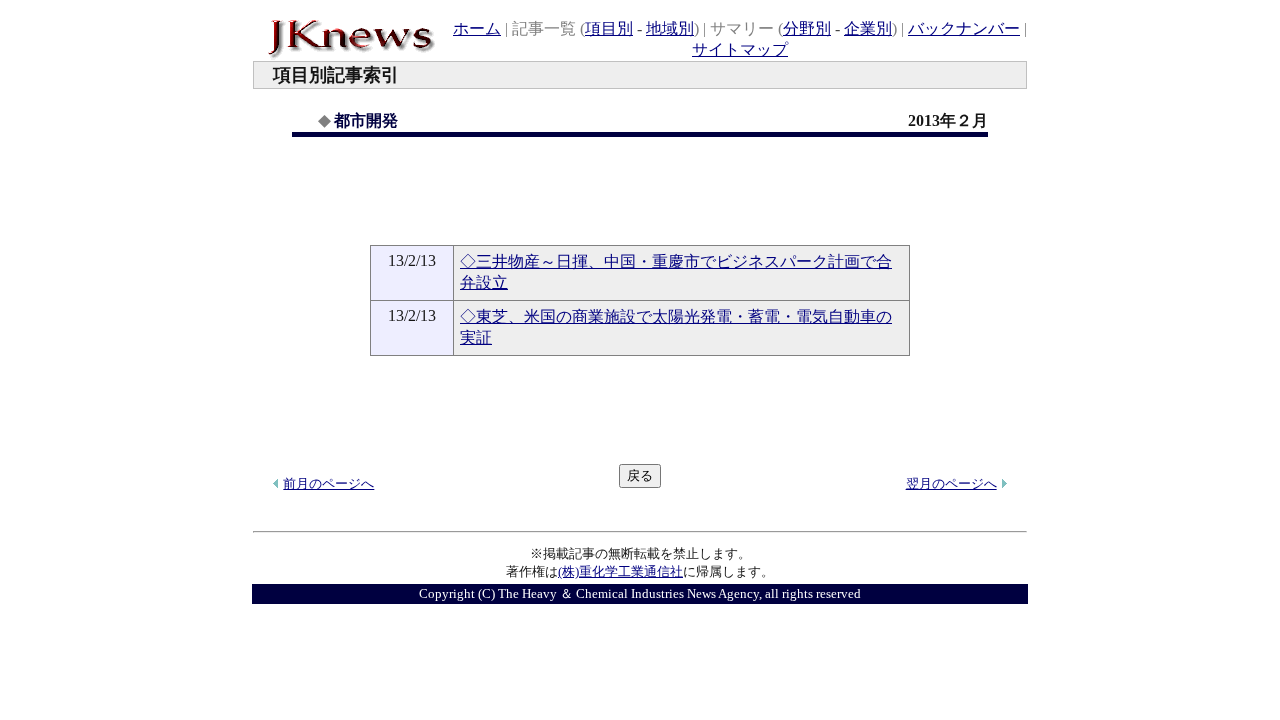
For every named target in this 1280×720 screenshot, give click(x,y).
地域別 (670, 28)
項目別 (609, 28)
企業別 (868, 28)
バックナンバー (964, 28)
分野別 (807, 28)
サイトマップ (740, 49)
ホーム (477, 28)
